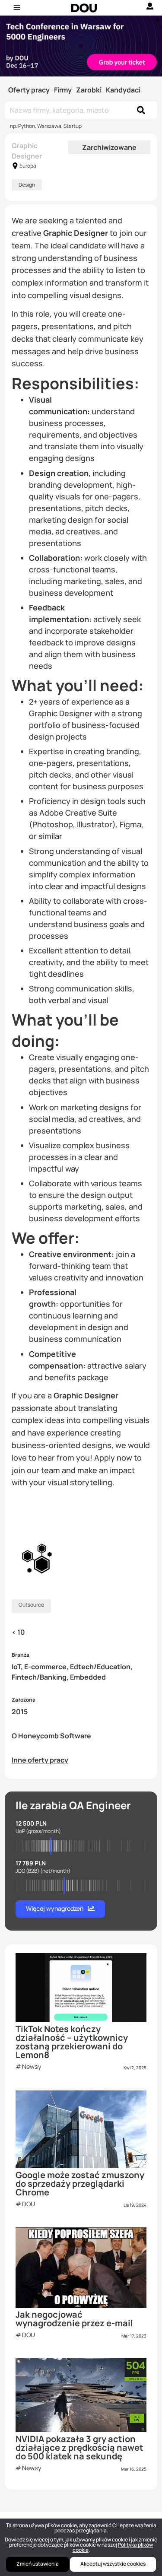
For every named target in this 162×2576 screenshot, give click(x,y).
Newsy (32, 2066)
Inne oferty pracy (40, 1760)
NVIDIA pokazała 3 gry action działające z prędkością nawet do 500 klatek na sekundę (79, 2447)
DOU (29, 2204)
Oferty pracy (29, 90)
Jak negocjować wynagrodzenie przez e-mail (74, 2319)
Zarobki (89, 90)
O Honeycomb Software (51, 1736)
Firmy (63, 90)
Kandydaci (123, 90)
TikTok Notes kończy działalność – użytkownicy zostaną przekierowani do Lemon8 (72, 2042)
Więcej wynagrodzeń (55, 1908)
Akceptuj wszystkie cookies (113, 2564)
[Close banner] (156, 18)
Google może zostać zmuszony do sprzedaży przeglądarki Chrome (80, 2184)
